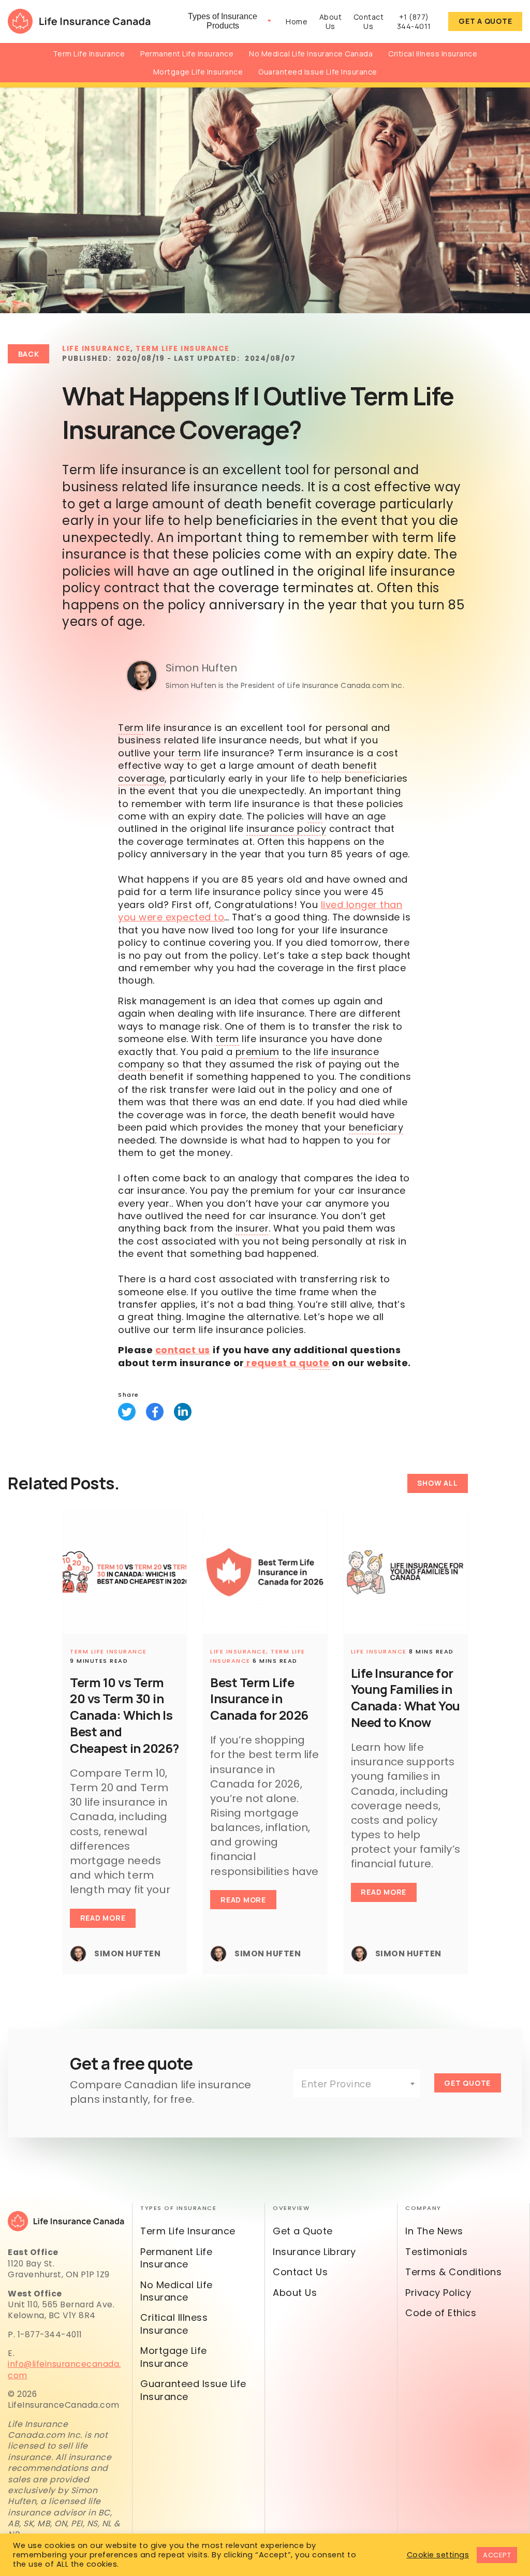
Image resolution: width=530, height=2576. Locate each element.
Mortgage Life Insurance (198, 72)
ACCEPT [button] (497, 2555)
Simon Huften (201, 668)
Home (297, 21)
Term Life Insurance (89, 54)
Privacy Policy (438, 2293)
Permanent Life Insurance (187, 54)
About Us (331, 22)
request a (287, 1363)
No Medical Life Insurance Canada (311, 54)
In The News (434, 2231)
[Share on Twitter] (127, 1412)
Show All (437, 1483)
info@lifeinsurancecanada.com (64, 2369)
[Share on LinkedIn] (183, 1412)
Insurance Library (314, 2252)
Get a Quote (485, 21)
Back (29, 354)
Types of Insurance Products (223, 21)
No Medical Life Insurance (176, 2291)
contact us (183, 1350)
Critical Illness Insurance (433, 54)
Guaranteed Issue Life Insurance (318, 72)
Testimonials (436, 2252)
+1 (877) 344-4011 (414, 22)
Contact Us (369, 22)
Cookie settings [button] (438, 2555)
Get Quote (467, 2083)
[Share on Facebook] (155, 1412)
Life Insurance (96, 349)
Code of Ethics (441, 2313)
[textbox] (357, 2084)
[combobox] (357, 2083)
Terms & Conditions (453, 2272)
